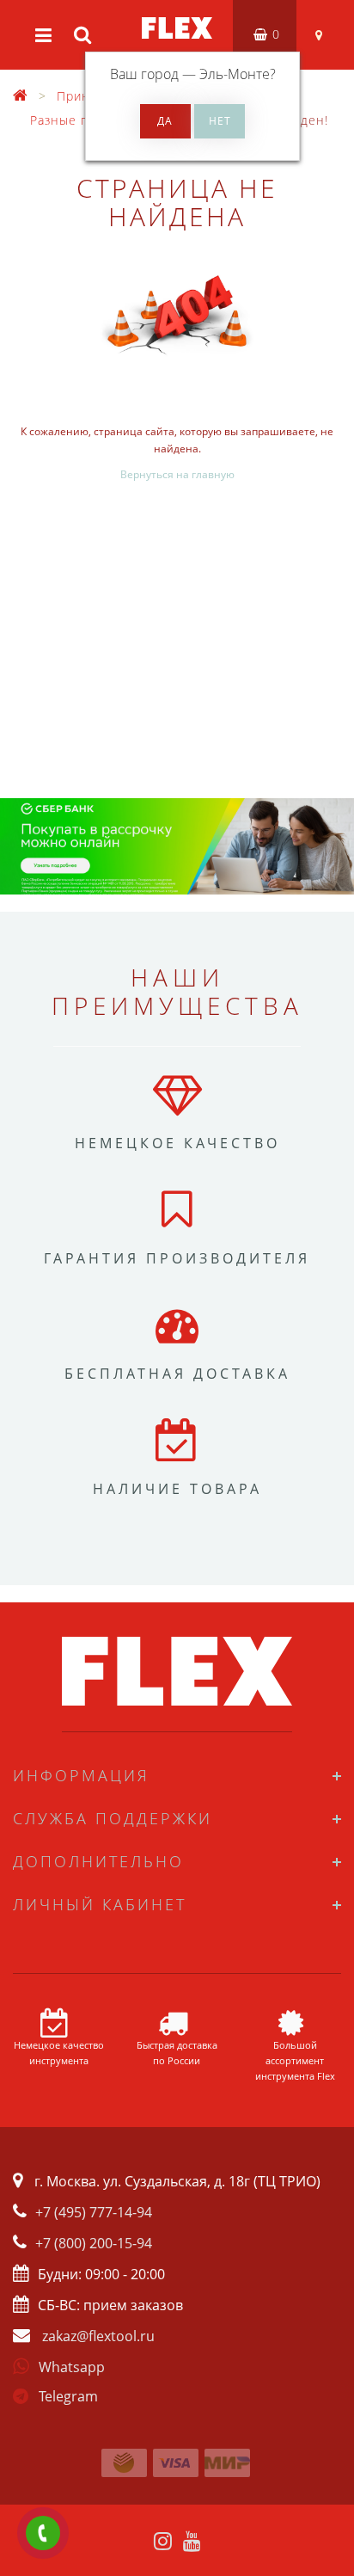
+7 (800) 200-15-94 (94, 2243)
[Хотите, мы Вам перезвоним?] (43, 2533)
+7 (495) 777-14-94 (94, 2212)
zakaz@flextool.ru (98, 2336)
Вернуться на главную (177, 474)
